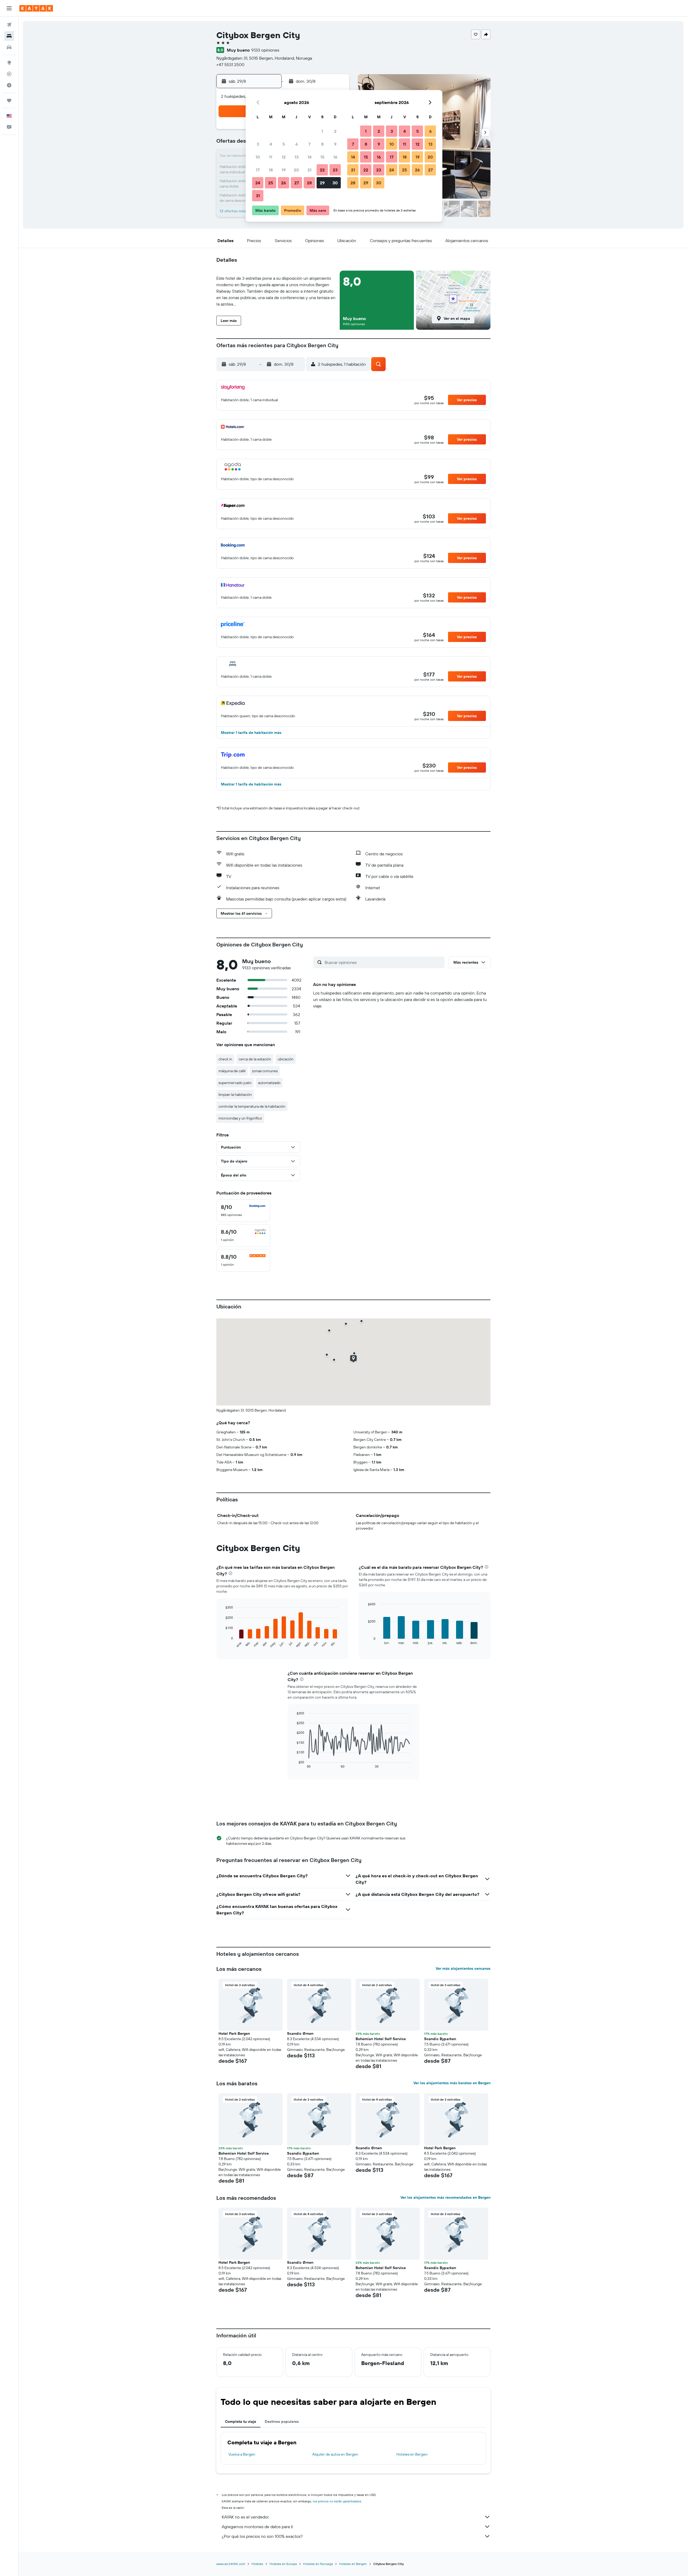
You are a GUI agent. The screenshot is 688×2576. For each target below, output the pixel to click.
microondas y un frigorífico (240, 1118)
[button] (9, 8)
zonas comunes (265, 1071)
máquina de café (232, 1071)
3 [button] (258, 144)
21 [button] (309, 170)
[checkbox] (243, 1211)
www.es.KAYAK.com (231, 2564)
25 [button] (271, 183)
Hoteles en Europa (283, 2564)
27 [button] (297, 183)
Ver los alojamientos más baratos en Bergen (452, 2083)
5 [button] (284, 144)
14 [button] (309, 157)
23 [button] (335, 170)
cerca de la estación (255, 1059)
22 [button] (322, 170)
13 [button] (297, 157)
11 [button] (271, 157)
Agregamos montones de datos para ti (257, 2527)
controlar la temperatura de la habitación (252, 1106)
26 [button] (284, 183)
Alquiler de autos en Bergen (335, 2454)
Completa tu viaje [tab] (241, 2421)
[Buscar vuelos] (9, 25)
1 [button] (322, 131)
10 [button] (258, 157)
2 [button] (335, 131)
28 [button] (309, 183)
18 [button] (271, 170)
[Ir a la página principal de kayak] (36, 8)
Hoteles (257, 2564)
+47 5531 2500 (230, 64)
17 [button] (258, 170)
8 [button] (322, 144)
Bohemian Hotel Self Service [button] (381, 2039)
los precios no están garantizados (337, 2501)
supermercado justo (235, 1083)
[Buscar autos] (9, 47)
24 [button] (258, 183)
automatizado (269, 1083)
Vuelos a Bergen (242, 2454)
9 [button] (335, 144)
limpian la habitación (235, 1095)
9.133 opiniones (265, 50)
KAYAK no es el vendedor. (246, 2517)
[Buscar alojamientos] (9, 36)
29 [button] (322, 183)
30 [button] (335, 183)
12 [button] (284, 157)
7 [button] (309, 144)
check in (225, 1059)
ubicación (286, 1059)
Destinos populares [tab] (282, 2421)
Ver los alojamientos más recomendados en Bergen (445, 2197)
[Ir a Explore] (9, 63)
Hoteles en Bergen (412, 2454)
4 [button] (271, 144)
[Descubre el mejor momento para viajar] (9, 85)
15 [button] (322, 157)
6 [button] (297, 144)
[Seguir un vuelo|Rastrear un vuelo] (9, 74)
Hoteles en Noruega (318, 2564)
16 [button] (335, 157)
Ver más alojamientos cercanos (463, 1968)
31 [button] (258, 196)
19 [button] (284, 170)
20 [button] (296, 170)
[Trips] (9, 101)
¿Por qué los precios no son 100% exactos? (262, 2536)
